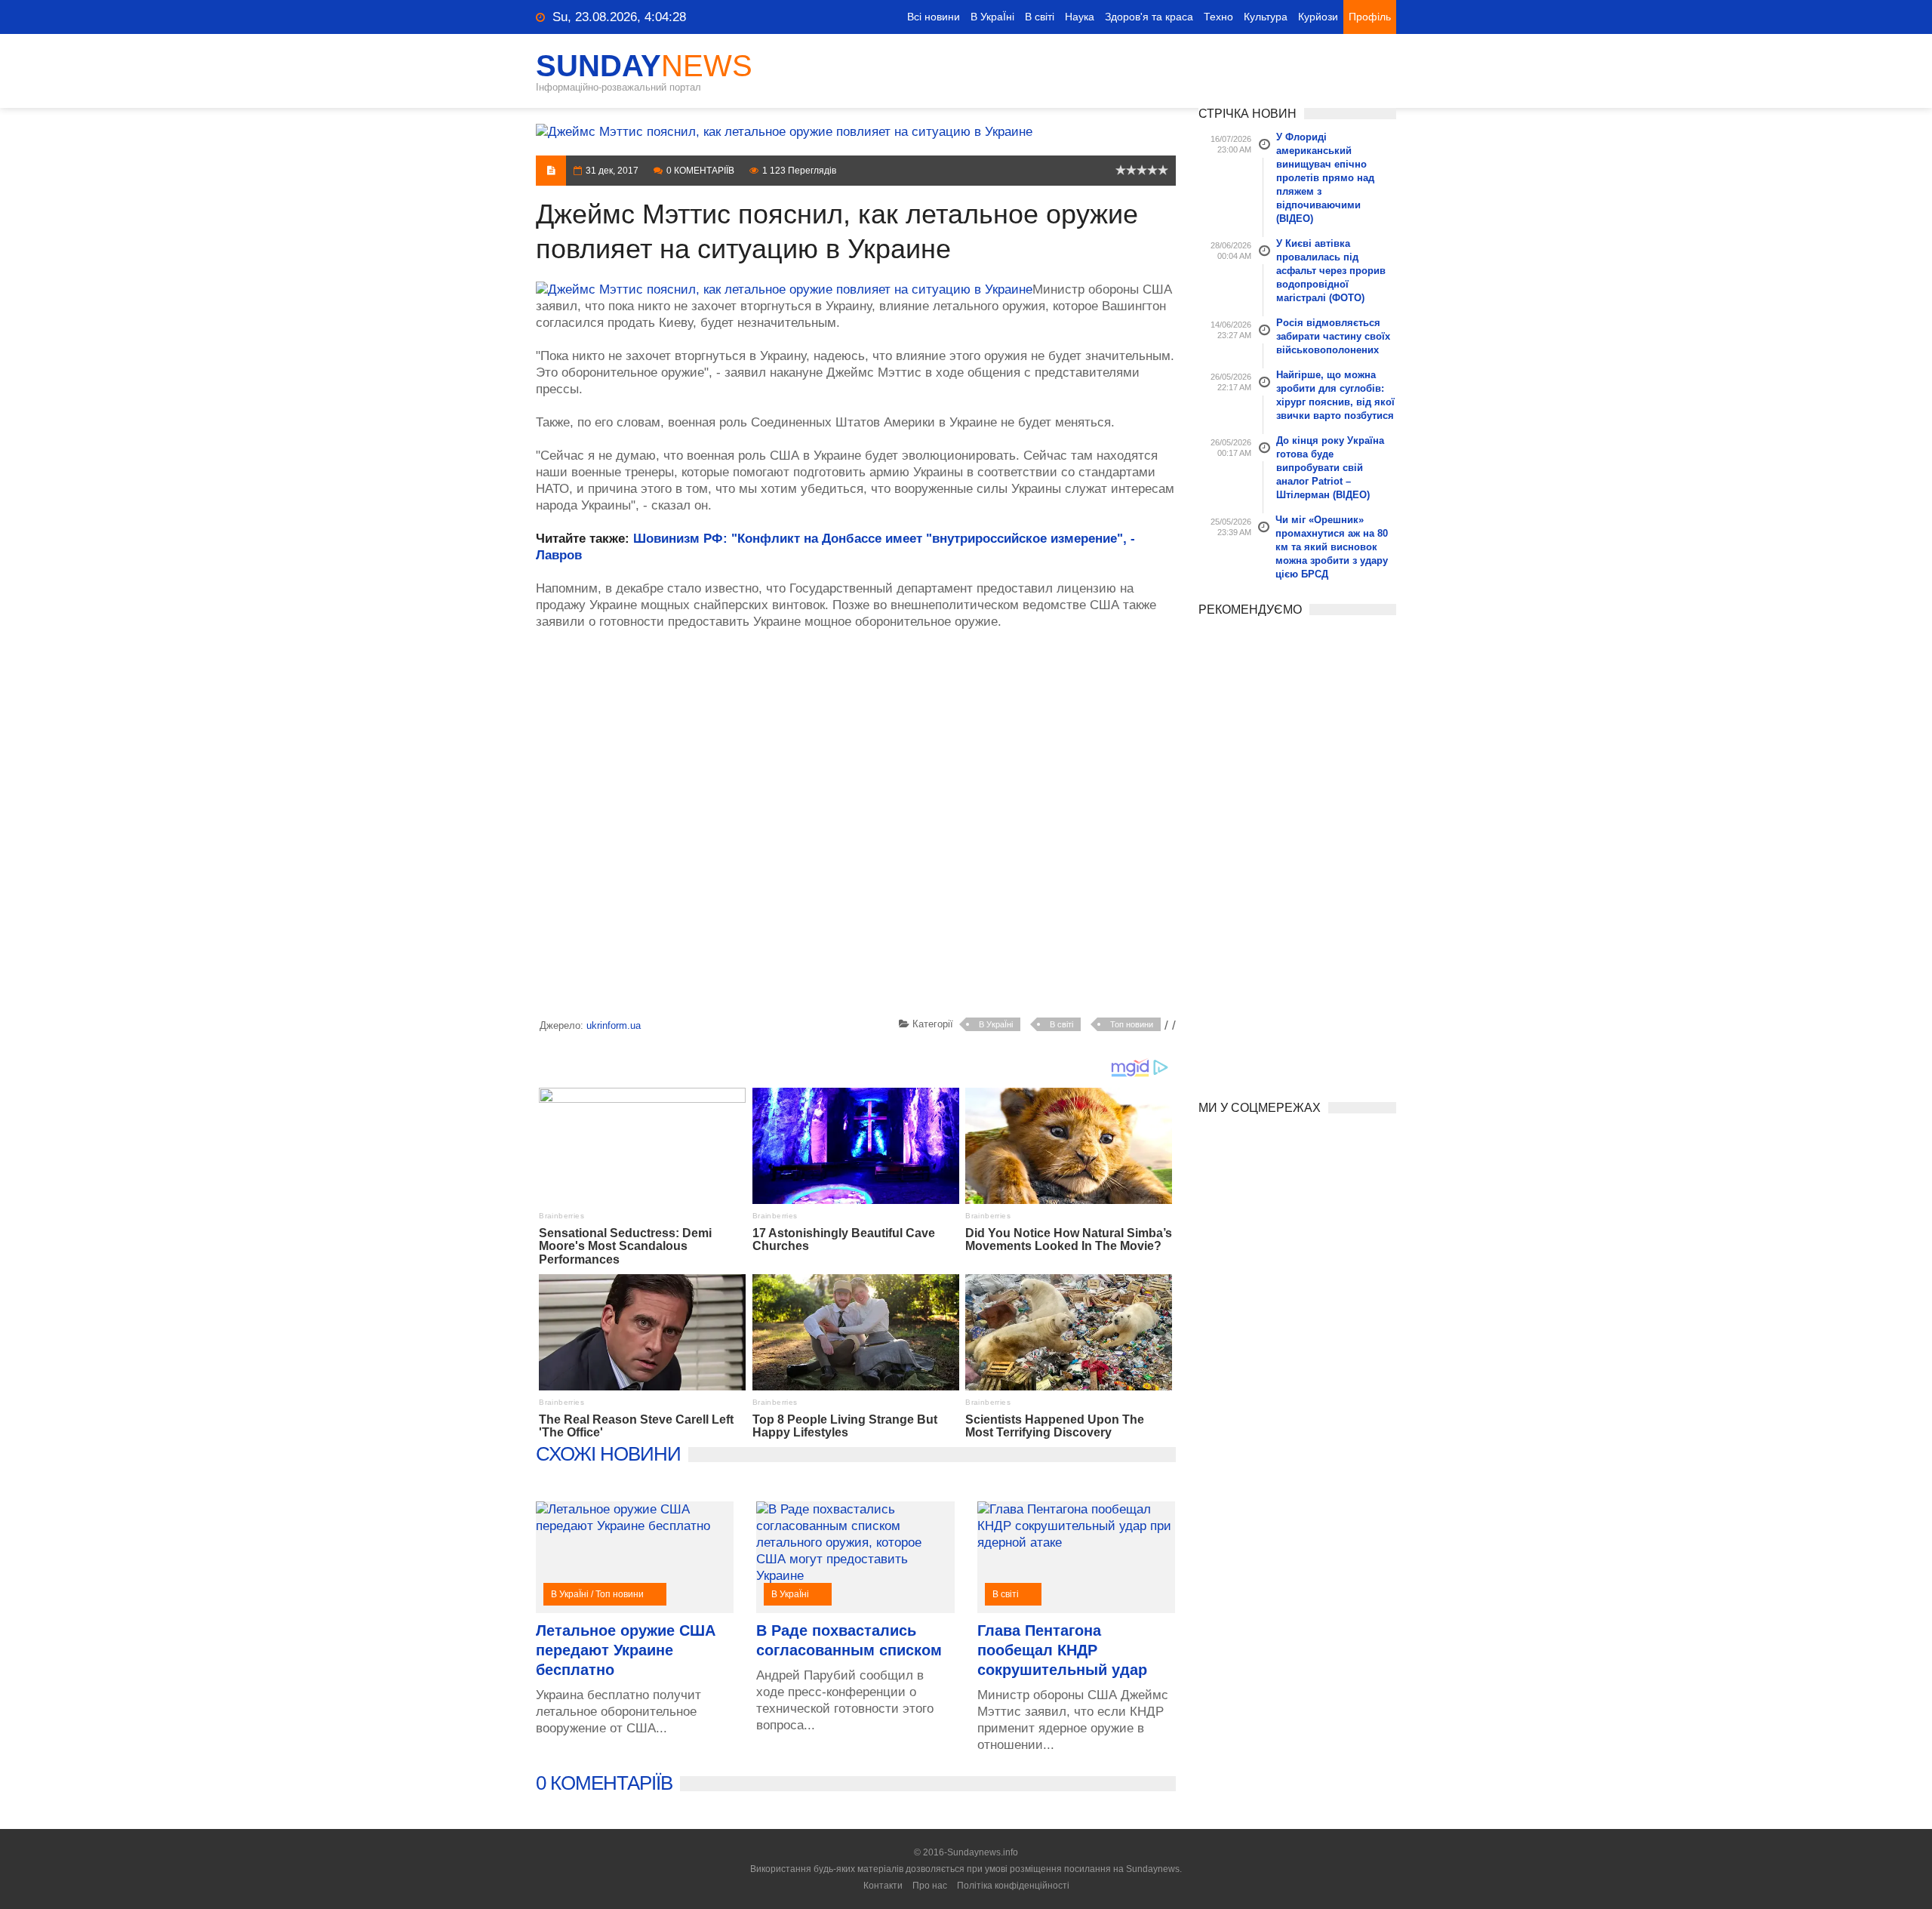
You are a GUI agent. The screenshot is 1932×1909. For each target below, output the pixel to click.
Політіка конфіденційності (1013, 1886)
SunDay (644, 66)
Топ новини (1132, 1024)
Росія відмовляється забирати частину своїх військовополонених (1333, 336)
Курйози (1318, 17)
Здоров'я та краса (1149, 17)
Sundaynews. (1154, 1869)
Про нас (930, 1886)
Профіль (1370, 17)
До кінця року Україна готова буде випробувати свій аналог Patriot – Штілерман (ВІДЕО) (1330, 468)
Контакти (883, 1886)
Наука (1080, 17)
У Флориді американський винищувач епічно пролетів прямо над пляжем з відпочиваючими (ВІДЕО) (1325, 178)
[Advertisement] (856, 827)
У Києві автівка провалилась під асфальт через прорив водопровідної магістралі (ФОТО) (1331, 271)
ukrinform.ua (614, 1025)
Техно (1218, 17)
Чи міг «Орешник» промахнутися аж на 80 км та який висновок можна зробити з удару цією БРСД (1332, 547)
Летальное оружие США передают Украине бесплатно (626, 1650)
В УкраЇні (992, 17)
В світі (1040, 17)
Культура (1266, 17)
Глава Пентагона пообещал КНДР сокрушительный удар (1062, 1650)
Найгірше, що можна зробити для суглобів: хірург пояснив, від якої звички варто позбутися (1335, 395)
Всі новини (934, 17)
